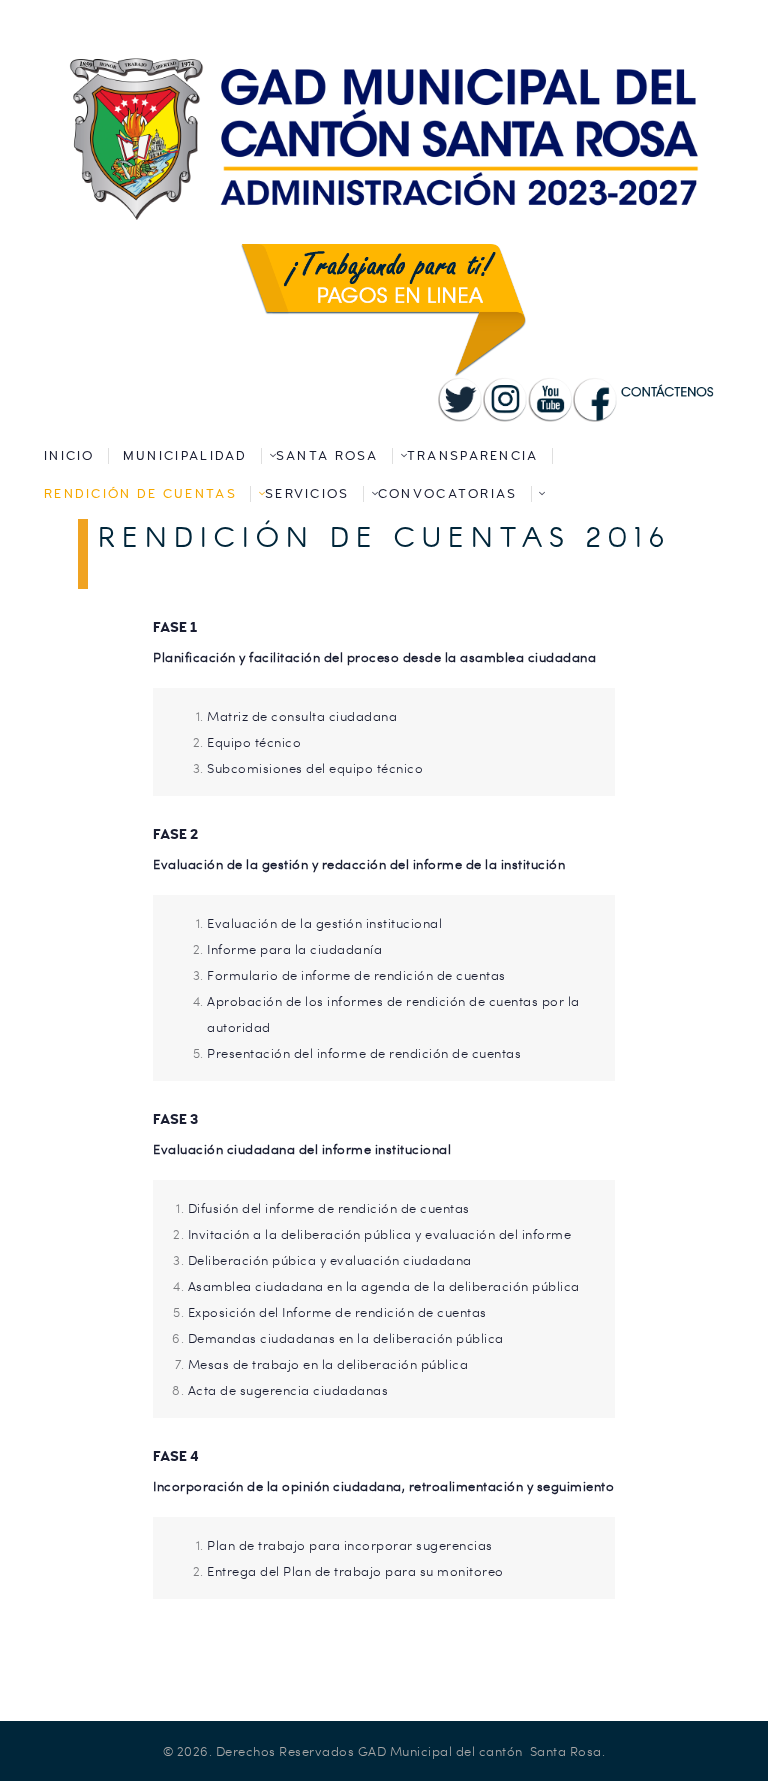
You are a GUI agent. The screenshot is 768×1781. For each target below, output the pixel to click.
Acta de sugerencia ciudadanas (288, 1390)
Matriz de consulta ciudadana (302, 716)
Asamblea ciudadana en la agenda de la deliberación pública (384, 1286)
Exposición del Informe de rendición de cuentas (337, 1312)
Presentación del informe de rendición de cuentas (366, 1053)
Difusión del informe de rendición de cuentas (329, 1208)
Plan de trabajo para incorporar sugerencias (350, 1545)
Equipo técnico (254, 742)
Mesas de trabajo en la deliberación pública (328, 1364)
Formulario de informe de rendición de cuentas (356, 975)
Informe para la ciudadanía (294, 949)
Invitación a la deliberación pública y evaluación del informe (380, 1234)
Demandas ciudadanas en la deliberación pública (346, 1338)
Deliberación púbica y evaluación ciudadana (330, 1260)
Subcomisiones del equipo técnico (315, 768)
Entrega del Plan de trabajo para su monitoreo (355, 1571)
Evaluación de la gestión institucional (324, 923)
